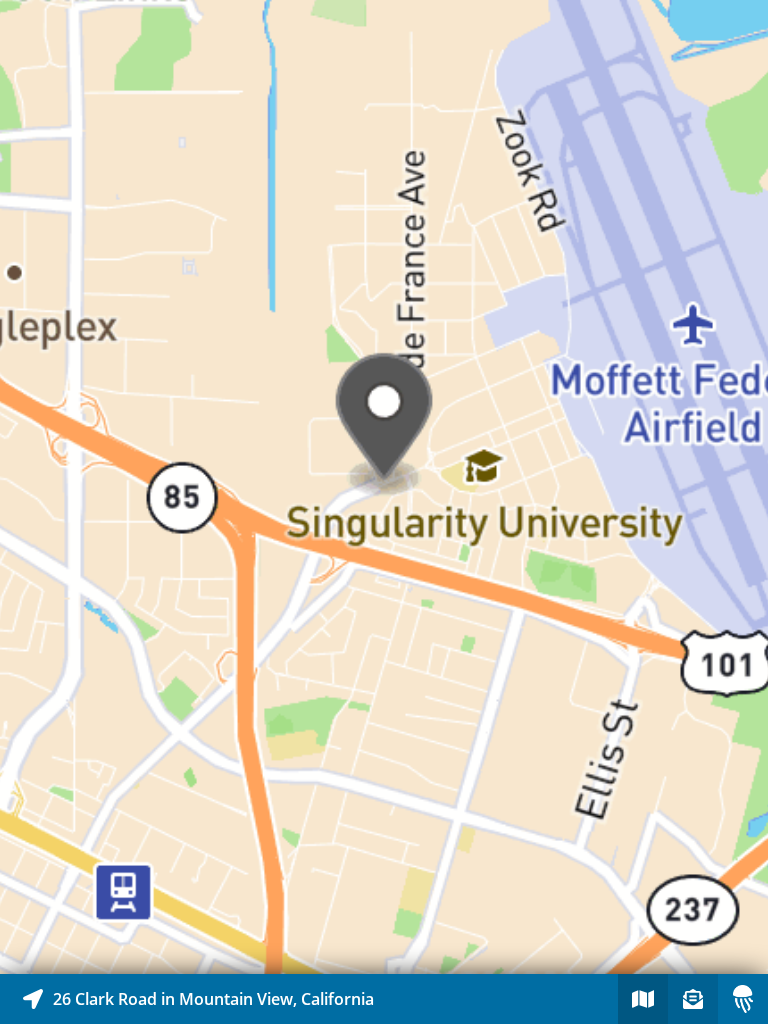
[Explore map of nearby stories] (384, 487)
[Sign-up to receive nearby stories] (693, 999)
